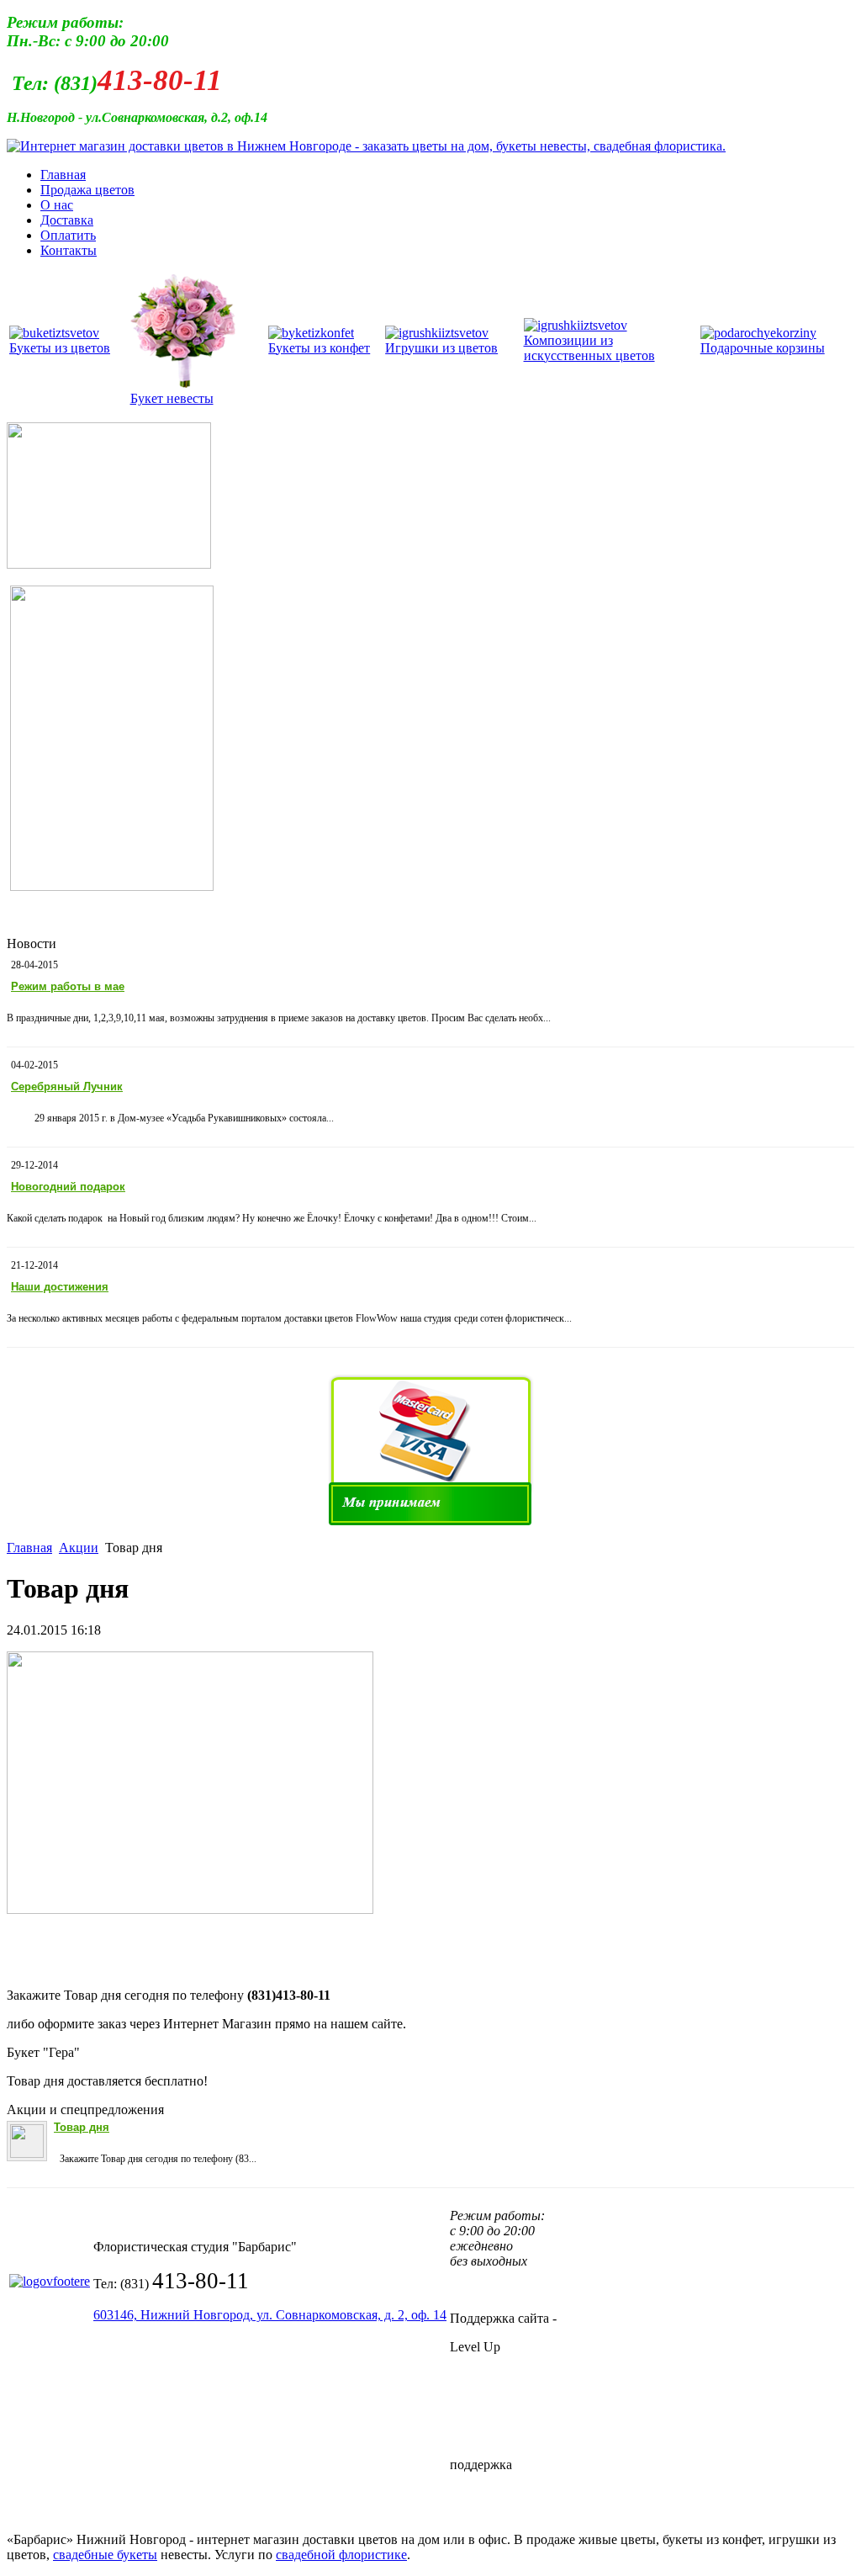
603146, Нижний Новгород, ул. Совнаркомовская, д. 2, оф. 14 (270, 2315)
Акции (79, 1548)
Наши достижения (60, 1287)
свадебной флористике (341, 2555)
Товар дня (82, 2127)
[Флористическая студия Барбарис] (366, 146)
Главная (63, 175)
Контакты (69, 250)
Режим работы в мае (68, 986)
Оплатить (68, 235)
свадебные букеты (105, 2555)
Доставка (67, 220)
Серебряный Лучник (67, 1087)
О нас (57, 205)
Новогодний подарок (68, 1187)
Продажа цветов (87, 190)
